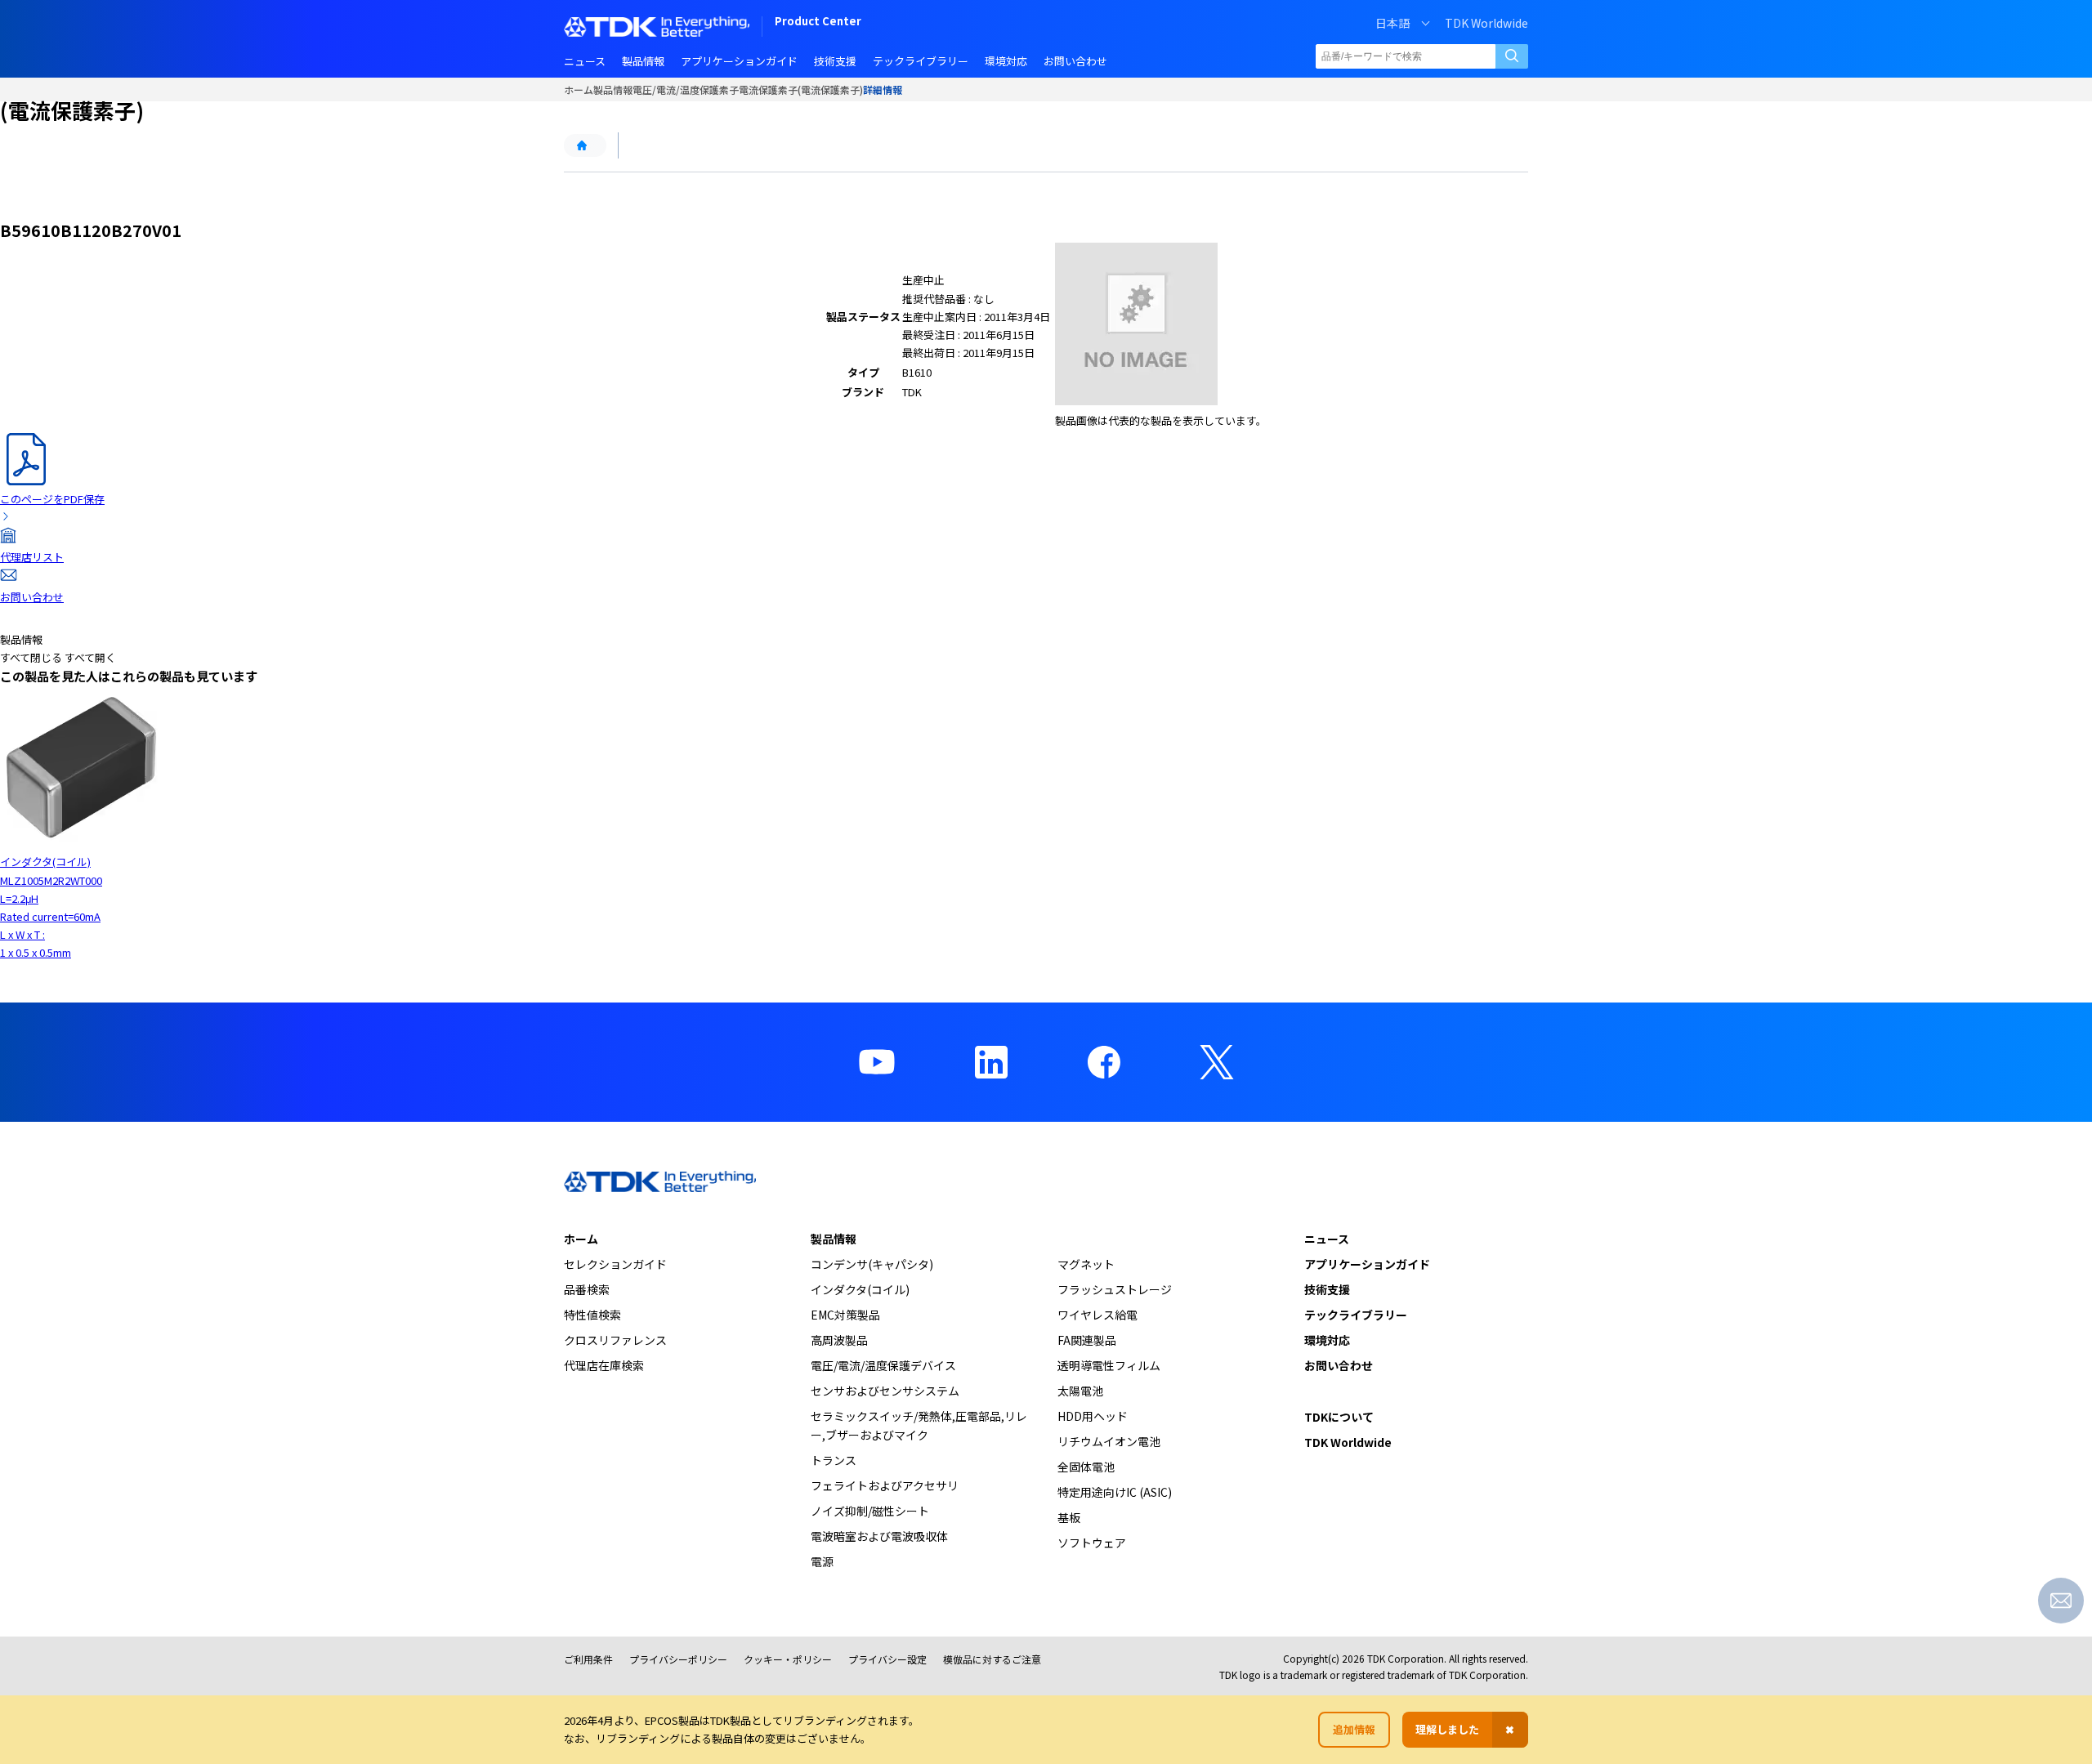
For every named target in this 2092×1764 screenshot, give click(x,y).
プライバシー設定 (887, 1659)
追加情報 (1354, 1729)
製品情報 (613, 89)
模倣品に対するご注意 (992, 1659)
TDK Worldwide (1486, 23)
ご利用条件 (588, 1659)
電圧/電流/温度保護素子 (686, 89)
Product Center (818, 22)
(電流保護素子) (830, 89)
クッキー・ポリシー (788, 1659)
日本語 (1392, 23)
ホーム (579, 89)
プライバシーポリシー (678, 1659)
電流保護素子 (768, 89)
